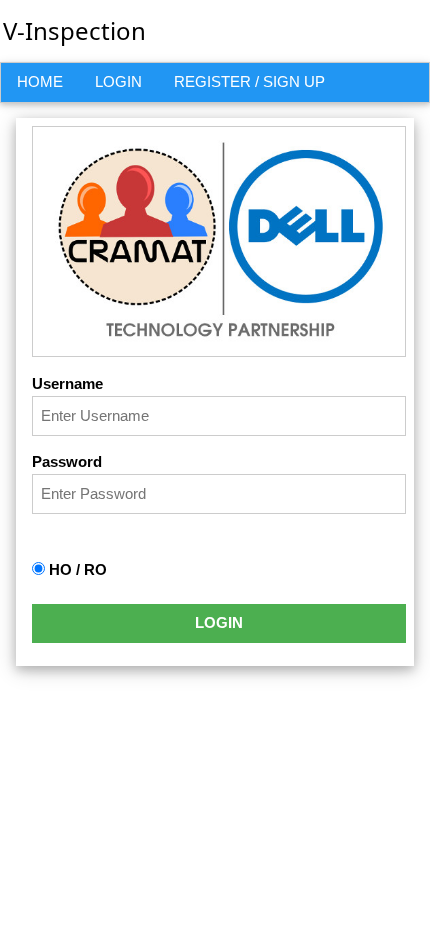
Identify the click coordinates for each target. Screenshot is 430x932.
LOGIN (118, 81)
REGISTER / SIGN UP (249, 81)
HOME (40, 81)
